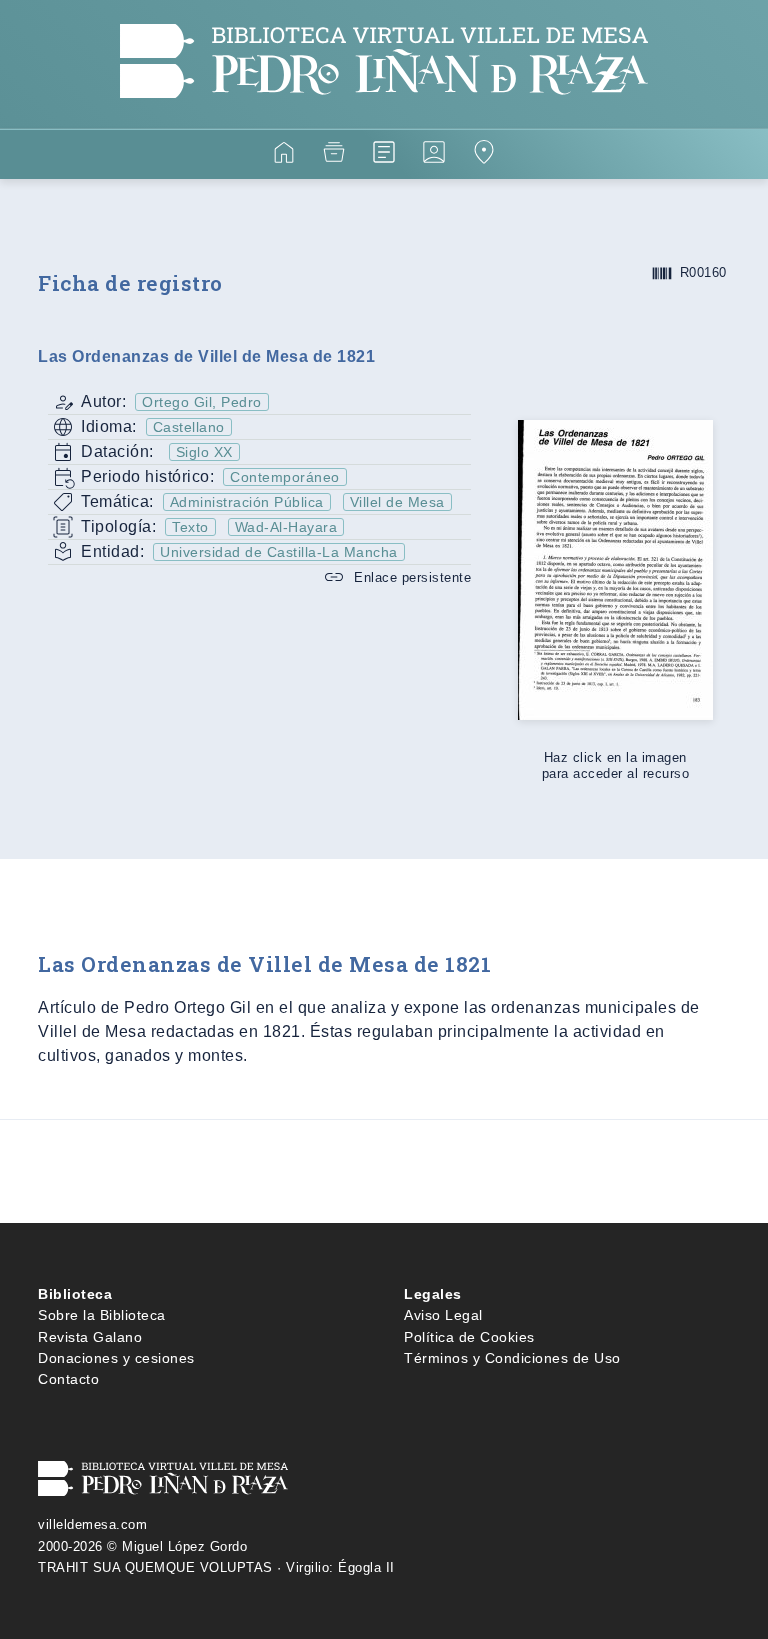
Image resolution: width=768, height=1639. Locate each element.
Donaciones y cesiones (116, 1358)
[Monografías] (384, 155)
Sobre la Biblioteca (102, 1315)
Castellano (189, 427)
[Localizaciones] (484, 155)
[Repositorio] (334, 155)
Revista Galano (90, 1337)
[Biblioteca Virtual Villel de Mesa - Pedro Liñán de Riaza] (384, 116)
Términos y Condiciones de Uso (512, 1358)
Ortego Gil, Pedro (202, 402)
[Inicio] (284, 155)
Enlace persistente (412, 577)
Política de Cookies (469, 1337)
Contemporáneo (285, 477)
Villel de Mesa (397, 502)
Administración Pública (247, 502)
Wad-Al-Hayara (286, 527)
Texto (190, 527)
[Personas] (434, 155)
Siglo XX (204, 452)
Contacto (68, 1379)
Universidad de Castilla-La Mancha (279, 552)
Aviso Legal (443, 1315)
